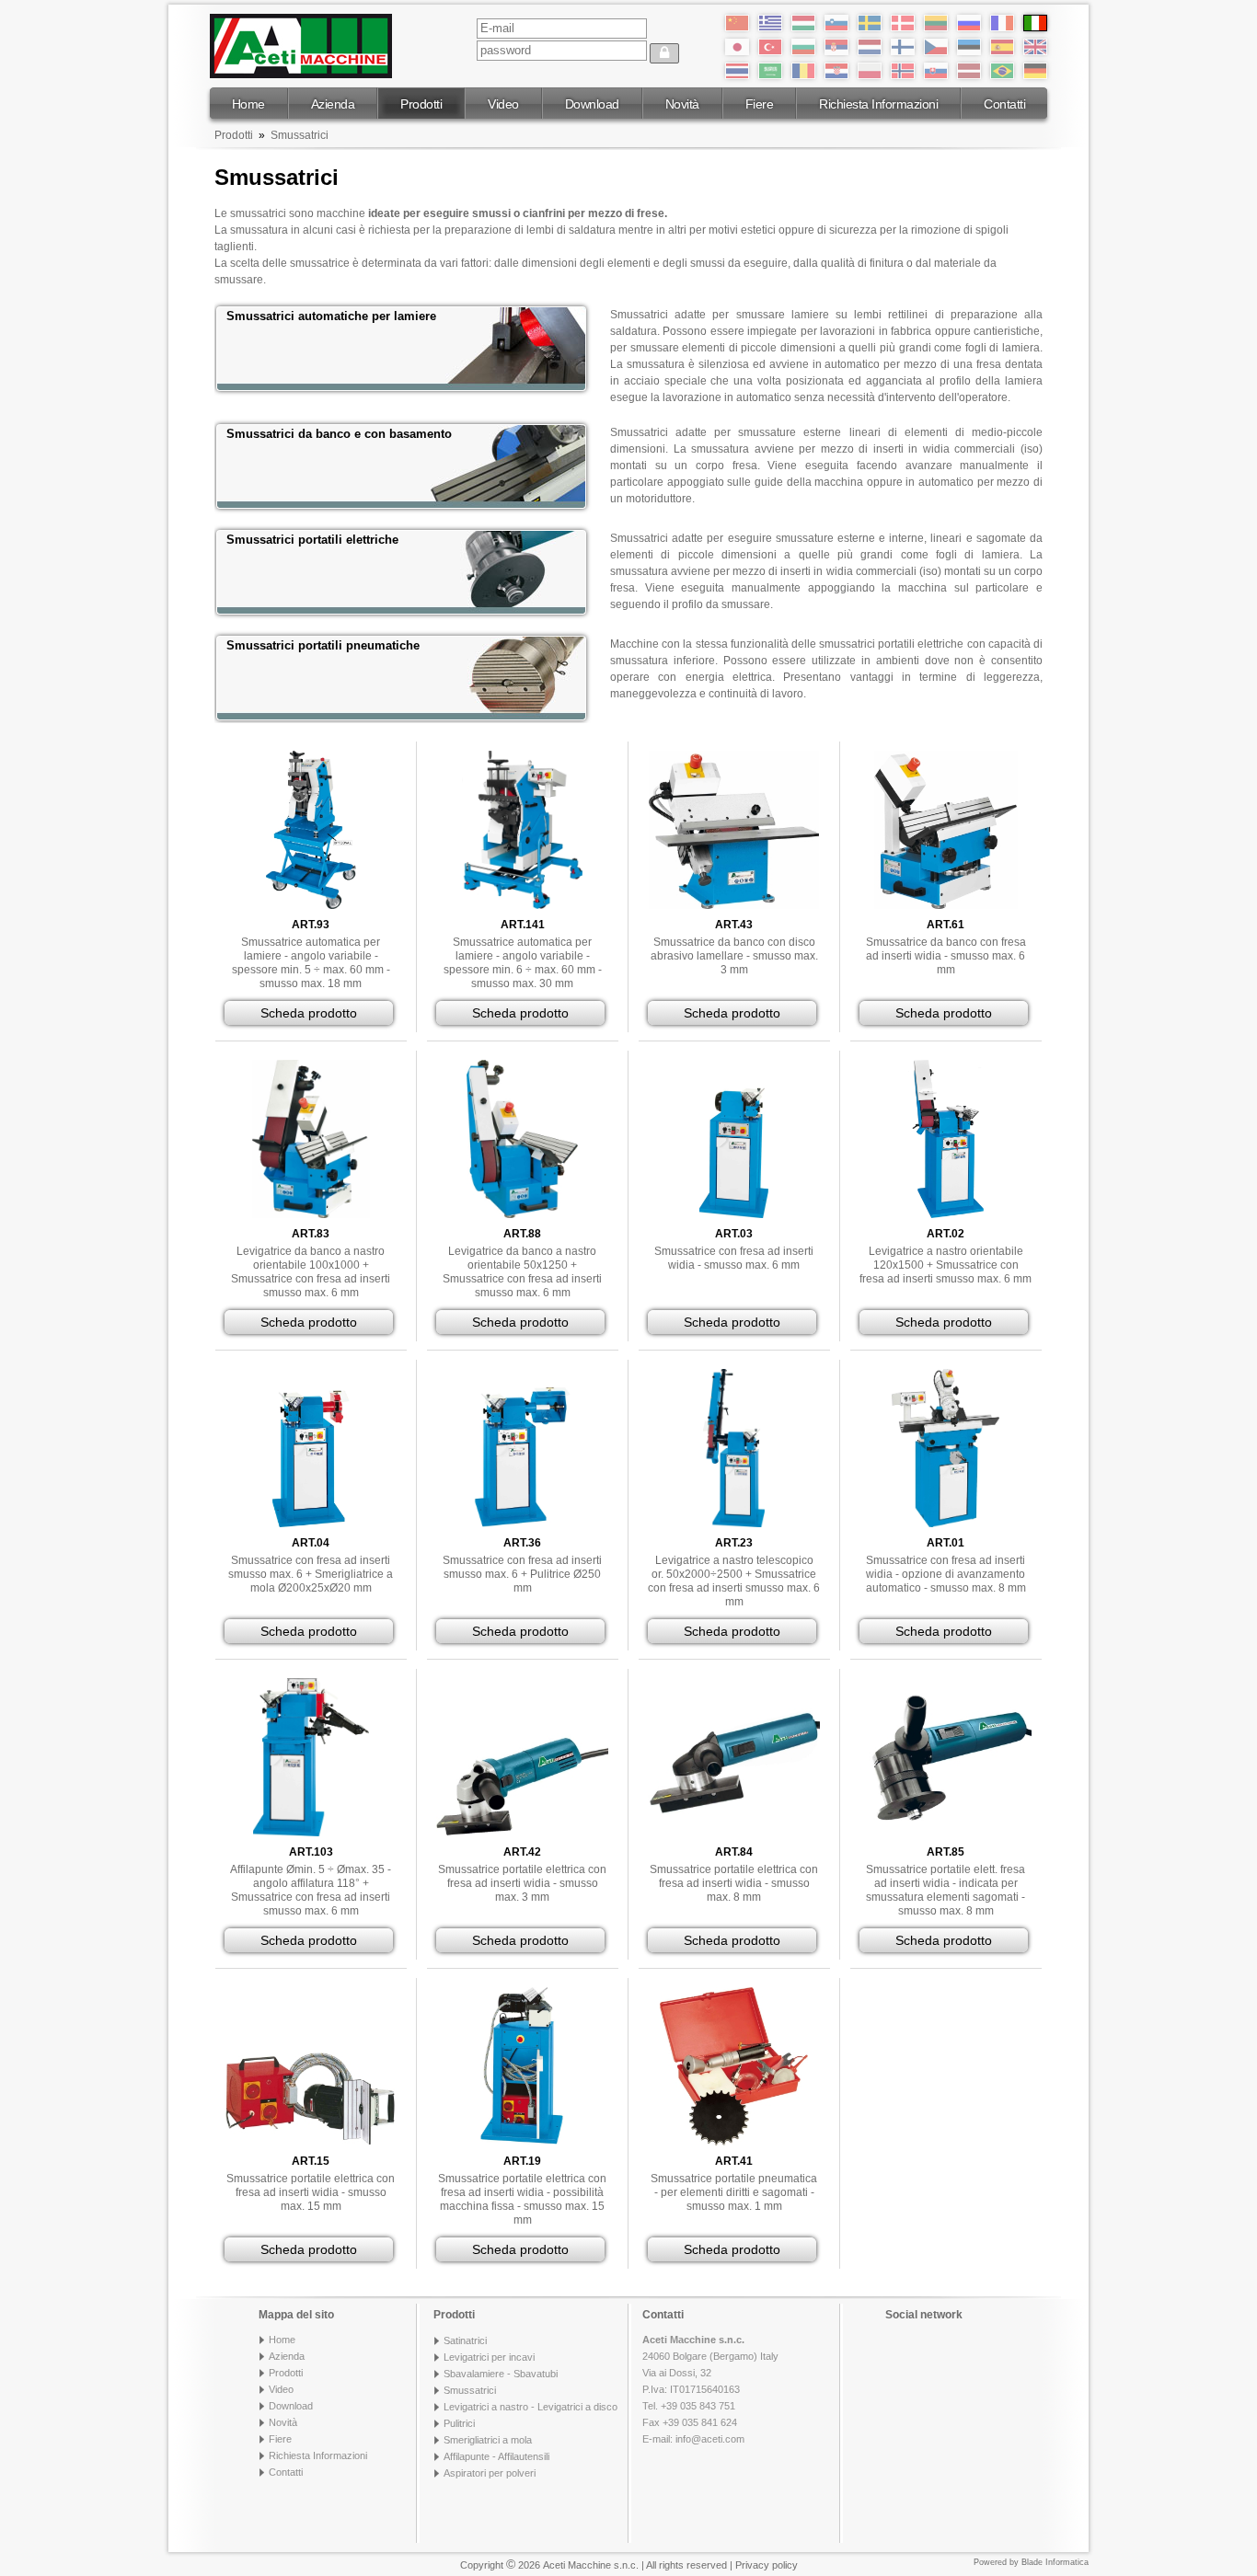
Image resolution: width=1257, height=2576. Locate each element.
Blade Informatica (1055, 2562)
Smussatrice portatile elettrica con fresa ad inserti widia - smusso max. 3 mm (522, 1883)
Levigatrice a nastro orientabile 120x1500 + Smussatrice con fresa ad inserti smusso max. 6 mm (946, 1265)
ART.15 (311, 2161)
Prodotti (421, 104)
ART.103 (311, 1852)
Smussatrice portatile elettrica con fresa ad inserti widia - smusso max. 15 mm (311, 2192)
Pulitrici (459, 2423)
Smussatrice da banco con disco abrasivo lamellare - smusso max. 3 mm (734, 956)
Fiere (760, 104)
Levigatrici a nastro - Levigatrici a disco (530, 2407)
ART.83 (311, 1234)
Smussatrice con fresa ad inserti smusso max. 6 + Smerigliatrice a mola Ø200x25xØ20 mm (311, 1574)
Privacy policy (767, 2565)
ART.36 (522, 1543)
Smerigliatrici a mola (488, 2440)
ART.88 (522, 1234)
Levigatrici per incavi (489, 2357)
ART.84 (734, 1852)
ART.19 (522, 2161)
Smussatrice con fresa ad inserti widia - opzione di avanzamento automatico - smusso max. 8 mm (946, 1574)
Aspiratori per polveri (490, 2473)
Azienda (333, 104)
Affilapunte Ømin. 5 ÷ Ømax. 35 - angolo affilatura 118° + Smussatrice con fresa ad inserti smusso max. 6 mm (311, 1890)
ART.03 (734, 1234)
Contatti (1004, 104)
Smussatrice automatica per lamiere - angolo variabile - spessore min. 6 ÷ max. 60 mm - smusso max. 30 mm (523, 963)
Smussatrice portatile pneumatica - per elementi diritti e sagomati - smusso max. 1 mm (734, 2192)
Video (503, 104)
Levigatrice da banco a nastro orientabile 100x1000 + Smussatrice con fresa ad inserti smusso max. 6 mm (311, 1272)
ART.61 (946, 925)
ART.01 (946, 1543)
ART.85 (946, 1852)
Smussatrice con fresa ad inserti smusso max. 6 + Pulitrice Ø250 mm (522, 1574)
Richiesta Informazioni (878, 104)
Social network (924, 2315)
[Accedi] (664, 53)
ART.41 (734, 2161)
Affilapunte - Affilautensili (496, 2456)
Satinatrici (465, 2340)
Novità (682, 104)
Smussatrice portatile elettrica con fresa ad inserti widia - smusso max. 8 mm (734, 1883)
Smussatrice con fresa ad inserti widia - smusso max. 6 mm (734, 1258)
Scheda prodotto (309, 1013)
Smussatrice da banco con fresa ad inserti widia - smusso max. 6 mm (946, 956)
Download (592, 104)
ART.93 (311, 925)
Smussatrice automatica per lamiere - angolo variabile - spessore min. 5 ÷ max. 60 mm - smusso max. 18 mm (311, 963)
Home (248, 104)
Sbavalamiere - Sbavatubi (501, 2374)
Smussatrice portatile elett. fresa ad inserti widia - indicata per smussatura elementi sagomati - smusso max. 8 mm (946, 1890)
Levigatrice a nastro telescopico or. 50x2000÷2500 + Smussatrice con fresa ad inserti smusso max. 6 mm (734, 1581)
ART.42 (522, 1852)
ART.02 (946, 1234)
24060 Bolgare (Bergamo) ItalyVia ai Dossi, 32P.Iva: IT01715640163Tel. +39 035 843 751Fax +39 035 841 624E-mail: (710, 2389)
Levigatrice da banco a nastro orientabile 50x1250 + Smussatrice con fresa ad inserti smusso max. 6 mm (522, 1272)
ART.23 (734, 1543)
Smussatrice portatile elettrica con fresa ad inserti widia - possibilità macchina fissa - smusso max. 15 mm (522, 2199)
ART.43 (734, 925)
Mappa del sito (296, 2315)
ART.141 (523, 925)
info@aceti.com (710, 2439)
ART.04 (311, 1543)
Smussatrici (300, 135)
